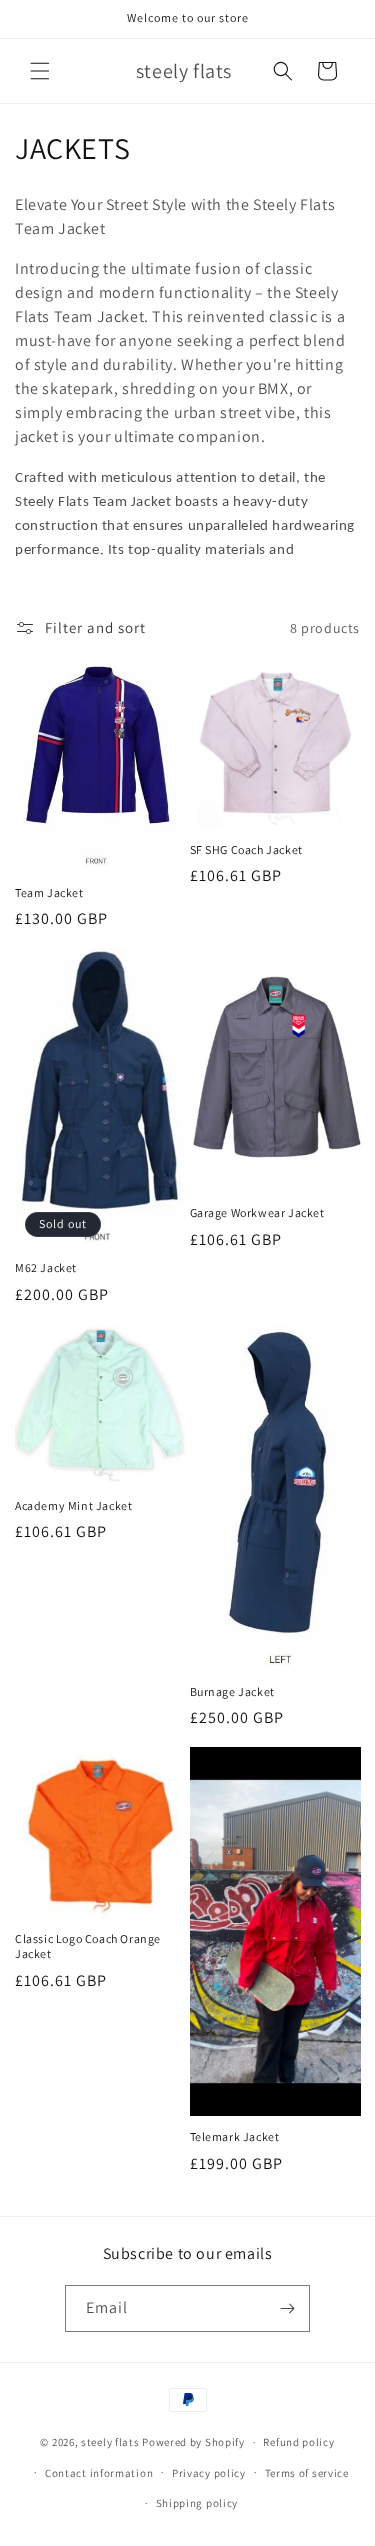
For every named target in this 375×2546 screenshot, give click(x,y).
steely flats (110, 2442)
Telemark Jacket (235, 2136)
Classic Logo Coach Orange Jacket (88, 1946)
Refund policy (298, 2442)
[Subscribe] (287, 2308)
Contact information (99, 2473)
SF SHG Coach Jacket (246, 849)
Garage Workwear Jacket (257, 1212)
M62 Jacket (46, 1267)
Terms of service (307, 2473)
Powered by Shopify (193, 2442)
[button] (40, 71)
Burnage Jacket (232, 1691)
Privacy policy (209, 2473)
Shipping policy (197, 2503)
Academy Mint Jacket (73, 1505)
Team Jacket (49, 892)
